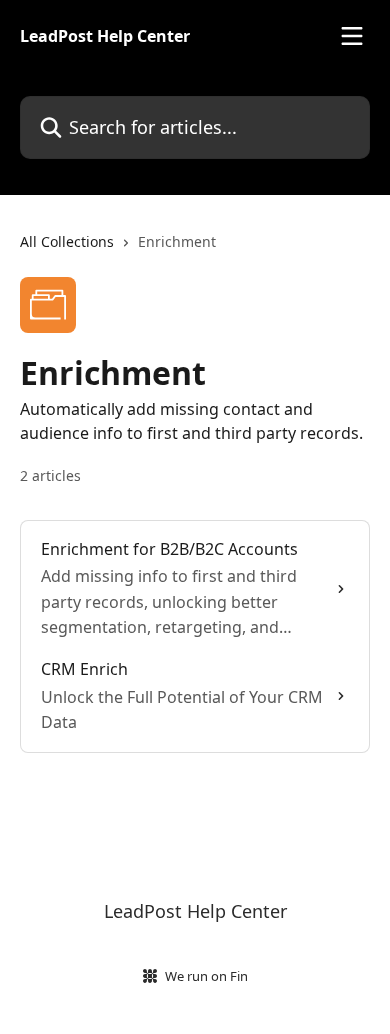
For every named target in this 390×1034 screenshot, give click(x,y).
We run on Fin (206, 976)
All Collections (67, 241)
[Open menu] (352, 36)
